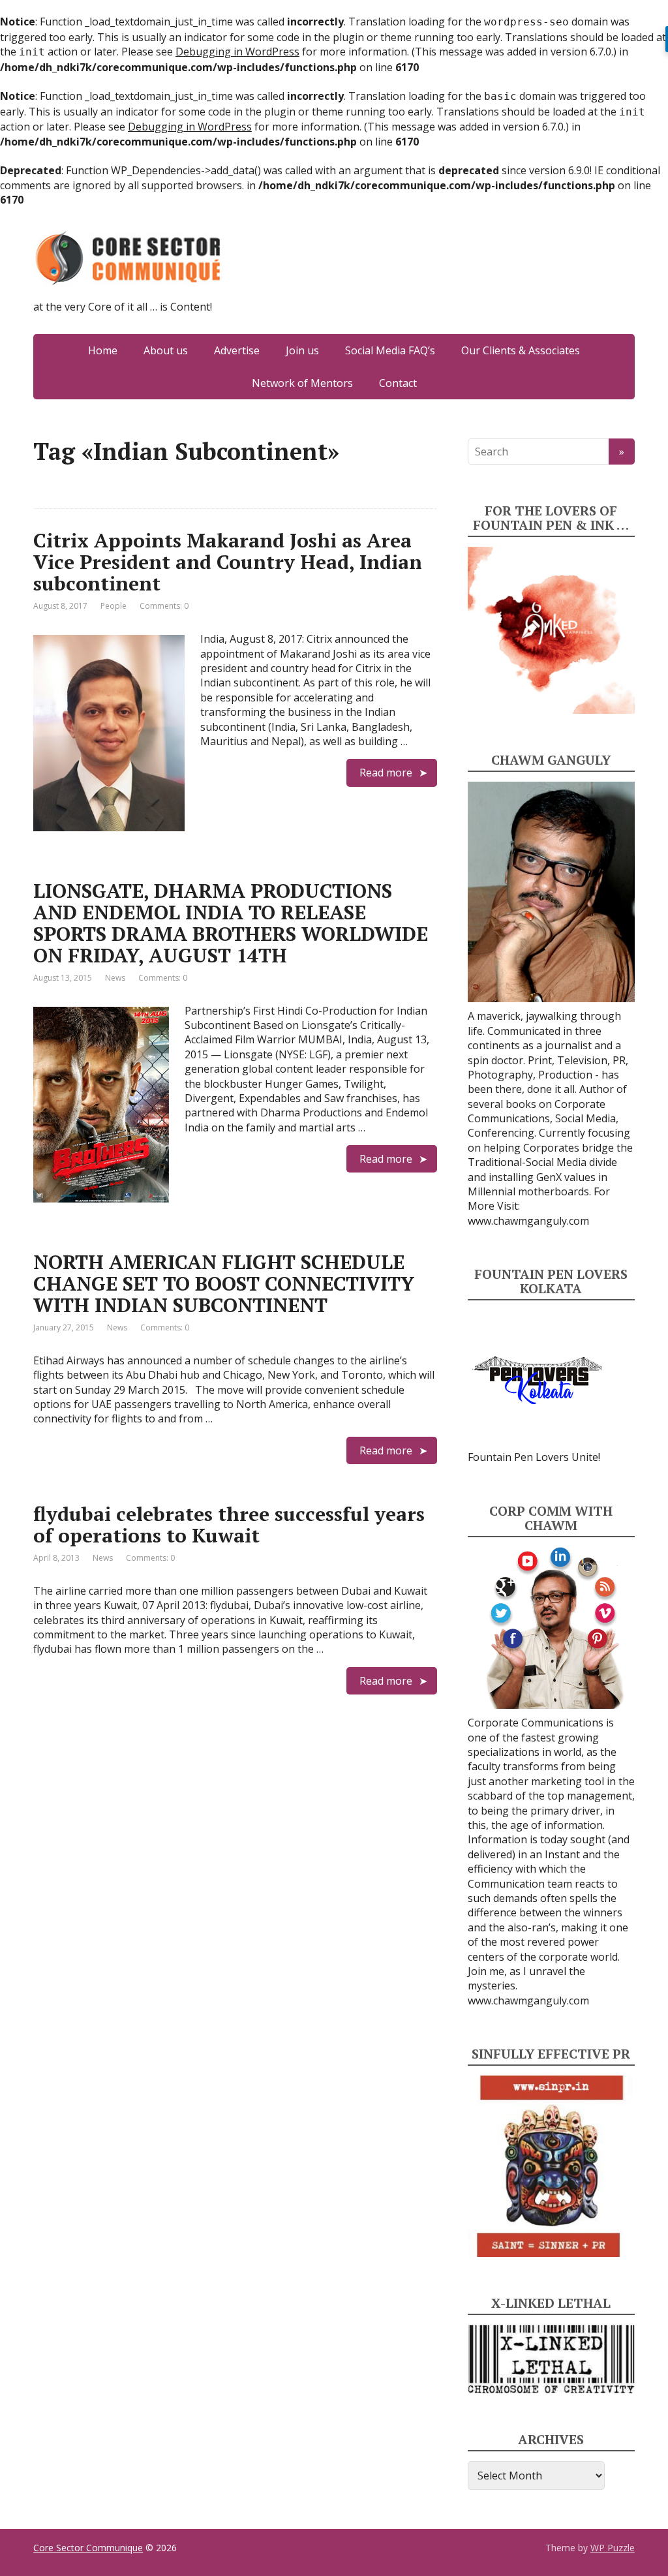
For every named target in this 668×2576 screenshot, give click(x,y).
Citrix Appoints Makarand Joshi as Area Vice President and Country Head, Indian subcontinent (228, 562)
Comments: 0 (164, 606)
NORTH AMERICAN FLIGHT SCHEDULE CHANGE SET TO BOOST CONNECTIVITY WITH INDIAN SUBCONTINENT (224, 1283)
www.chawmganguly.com (528, 1221)
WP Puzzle (613, 2548)
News (115, 978)
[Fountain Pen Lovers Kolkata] (538, 1379)
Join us (302, 350)
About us (166, 350)
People (114, 606)
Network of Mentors (302, 383)
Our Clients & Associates (521, 350)
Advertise (237, 350)
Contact (398, 383)
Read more (386, 773)
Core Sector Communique (88, 2548)
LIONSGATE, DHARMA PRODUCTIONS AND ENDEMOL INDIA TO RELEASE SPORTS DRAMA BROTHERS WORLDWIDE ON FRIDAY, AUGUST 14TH (231, 923)
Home (103, 350)
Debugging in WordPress (237, 52)
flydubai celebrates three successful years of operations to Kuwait (229, 1525)
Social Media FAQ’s (390, 350)
